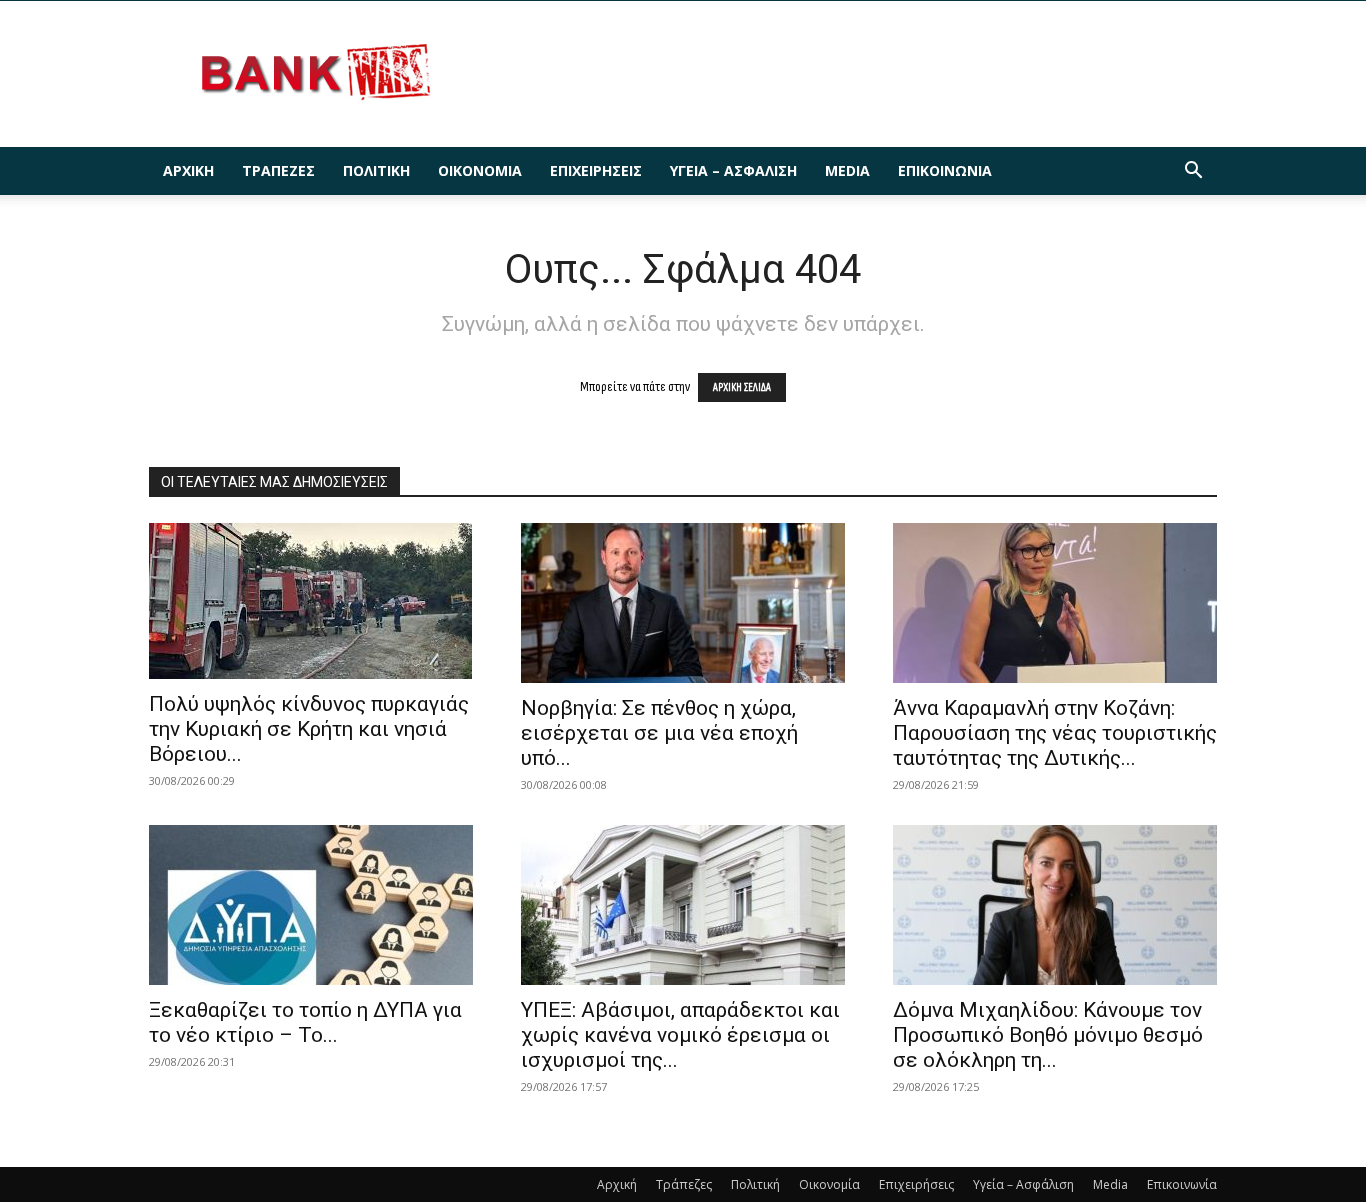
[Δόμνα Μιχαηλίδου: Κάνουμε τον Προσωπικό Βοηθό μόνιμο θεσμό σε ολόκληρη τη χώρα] (1055, 905)
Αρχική (188, 170)
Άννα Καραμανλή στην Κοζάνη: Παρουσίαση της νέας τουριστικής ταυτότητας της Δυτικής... (1055, 733)
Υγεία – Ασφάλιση (733, 170)
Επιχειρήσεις (596, 170)
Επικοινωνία (945, 170)
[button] (1193, 172)
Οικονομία (480, 170)
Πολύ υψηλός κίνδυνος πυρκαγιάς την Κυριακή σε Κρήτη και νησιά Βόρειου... (309, 729)
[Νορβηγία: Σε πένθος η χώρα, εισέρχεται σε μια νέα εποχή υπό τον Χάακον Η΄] (683, 603)
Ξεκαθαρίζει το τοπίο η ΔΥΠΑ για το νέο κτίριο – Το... (305, 1022)
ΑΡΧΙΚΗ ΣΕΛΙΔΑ (742, 387)
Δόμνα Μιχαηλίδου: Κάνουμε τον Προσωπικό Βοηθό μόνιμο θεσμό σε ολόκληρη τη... (1048, 1035)
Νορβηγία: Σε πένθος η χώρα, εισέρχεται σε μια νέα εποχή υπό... (659, 733)
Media (847, 170)
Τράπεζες (278, 170)
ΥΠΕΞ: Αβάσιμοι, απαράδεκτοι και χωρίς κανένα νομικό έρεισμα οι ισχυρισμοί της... (680, 1035)
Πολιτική (376, 170)
